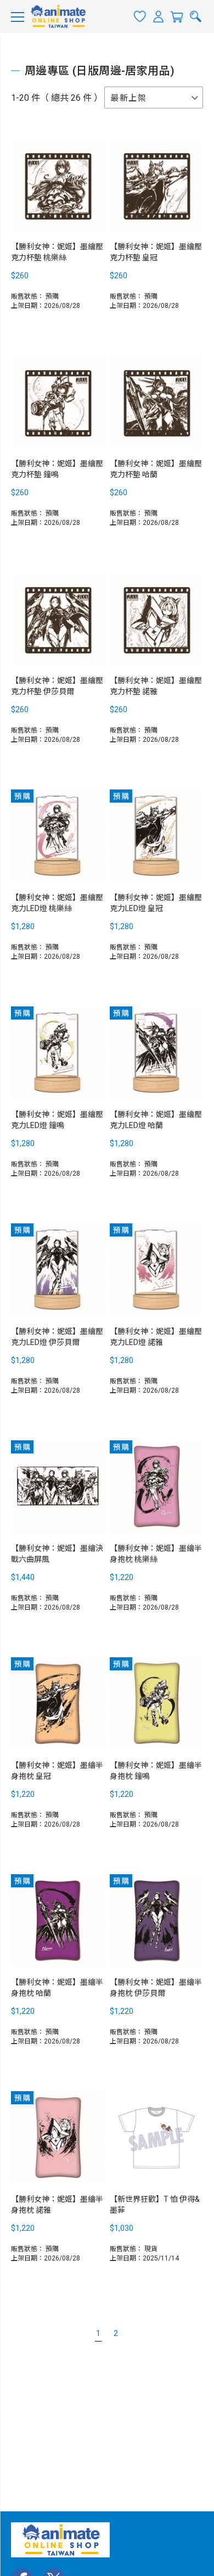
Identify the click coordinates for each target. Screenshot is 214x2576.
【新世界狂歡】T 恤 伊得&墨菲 (155, 2205)
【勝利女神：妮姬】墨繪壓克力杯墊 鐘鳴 (57, 469)
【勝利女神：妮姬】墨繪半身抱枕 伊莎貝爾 (156, 1988)
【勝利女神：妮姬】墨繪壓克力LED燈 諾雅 (156, 1337)
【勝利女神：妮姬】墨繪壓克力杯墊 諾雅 (156, 686)
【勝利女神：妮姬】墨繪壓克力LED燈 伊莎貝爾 (57, 1337)
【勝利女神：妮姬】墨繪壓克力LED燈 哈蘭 (156, 1120)
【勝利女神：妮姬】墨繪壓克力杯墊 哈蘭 (156, 469)
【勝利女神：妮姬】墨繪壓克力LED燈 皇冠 (156, 903)
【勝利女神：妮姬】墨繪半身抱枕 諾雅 (57, 2205)
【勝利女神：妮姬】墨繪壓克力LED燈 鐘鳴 (57, 1120)
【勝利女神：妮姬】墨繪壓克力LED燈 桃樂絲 (57, 903)
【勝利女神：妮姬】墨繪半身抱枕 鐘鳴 (156, 1771)
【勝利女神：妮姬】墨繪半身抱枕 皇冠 (57, 1771)
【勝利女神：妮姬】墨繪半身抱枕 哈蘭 (57, 1988)
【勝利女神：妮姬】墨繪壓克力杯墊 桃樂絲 (57, 252)
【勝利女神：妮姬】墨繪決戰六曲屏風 (57, 1554)
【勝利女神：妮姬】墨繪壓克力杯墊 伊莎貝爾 (57, 686)
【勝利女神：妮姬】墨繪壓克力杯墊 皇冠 (156, 252)
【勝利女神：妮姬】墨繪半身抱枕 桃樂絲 (156, 1554)
